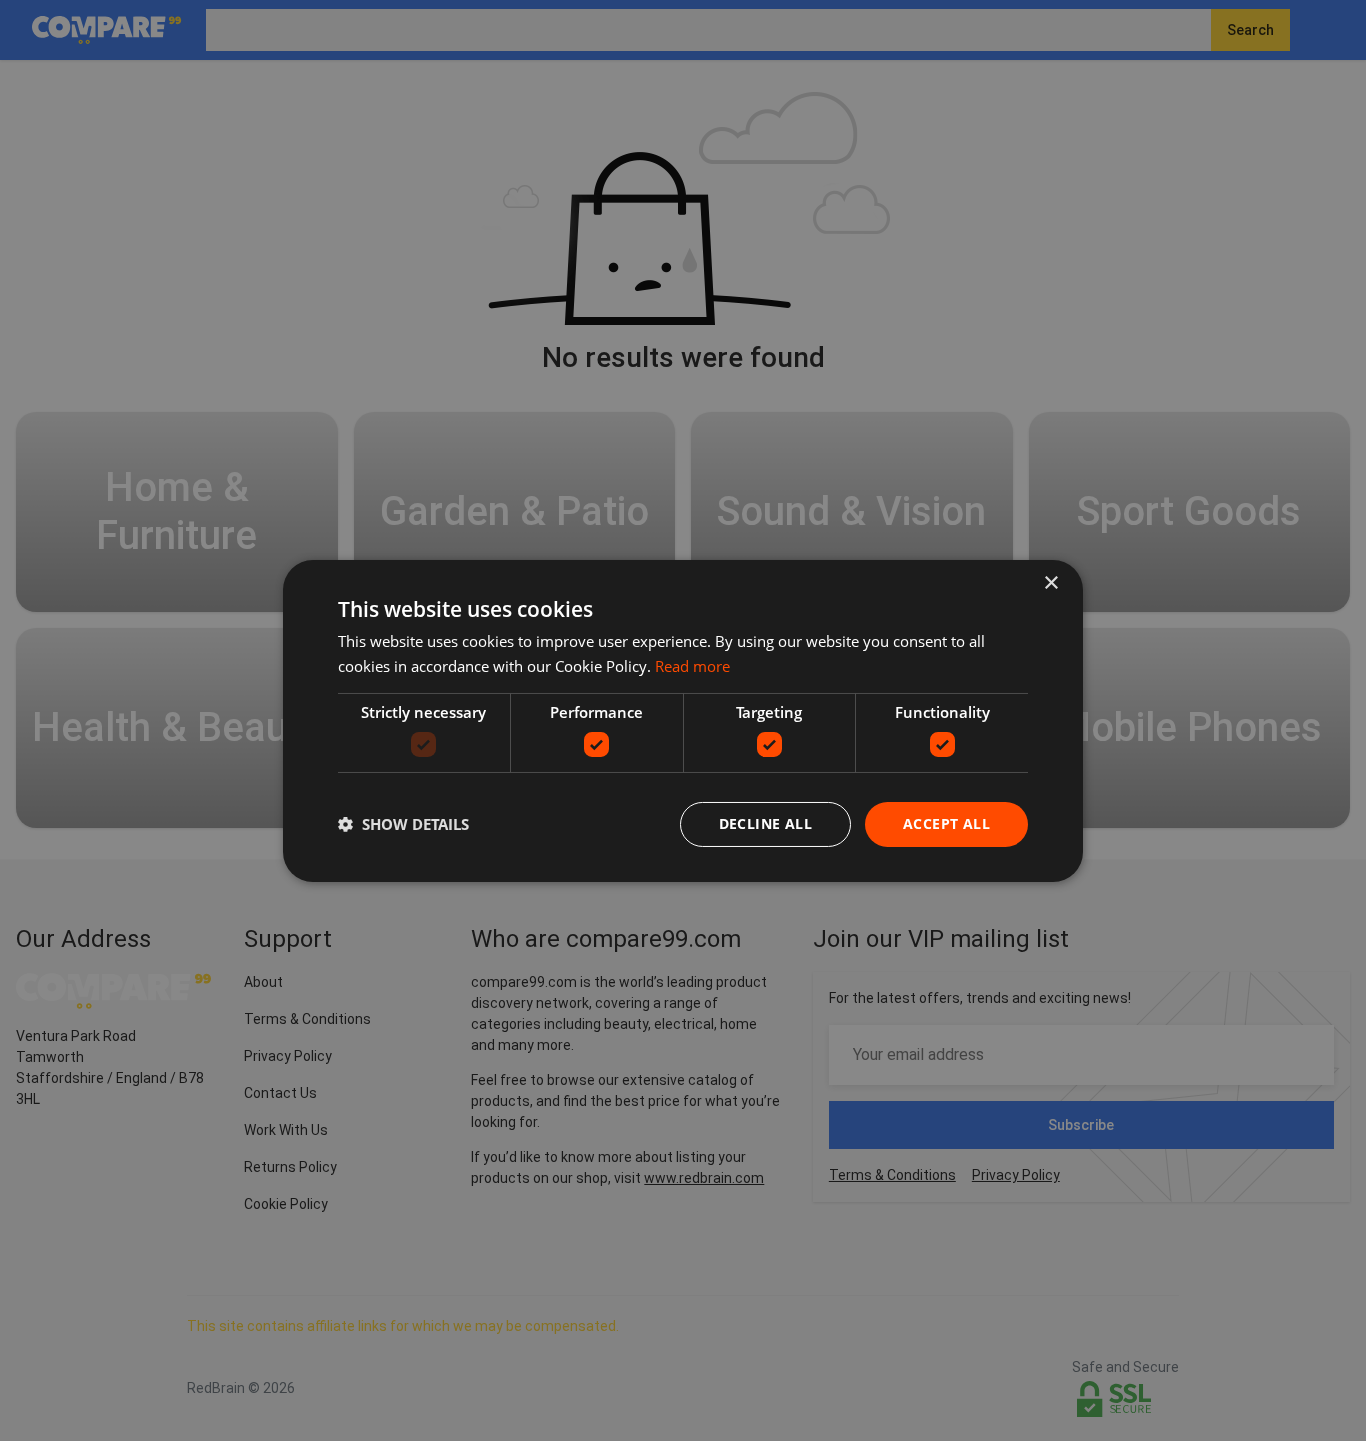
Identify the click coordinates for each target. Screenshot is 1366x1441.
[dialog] (683, 720)
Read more (692, 666)
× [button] (1050, 582)
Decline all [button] (765, 823)
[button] (403, 824)
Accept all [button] (946, 823)
